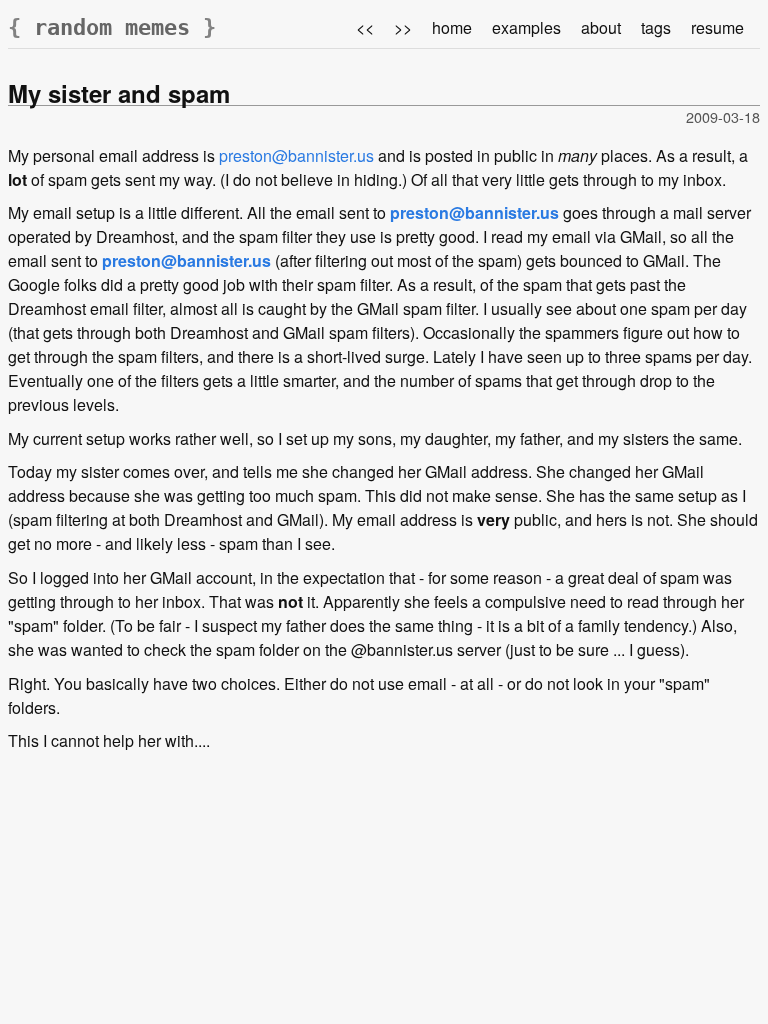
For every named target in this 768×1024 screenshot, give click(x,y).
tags (656, 27)
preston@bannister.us (296, 155)
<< (365, 27)
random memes (112, 27)
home (452, 27)
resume (717, 27)
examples (526, 27)
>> (403, 27)
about (601, 27)
